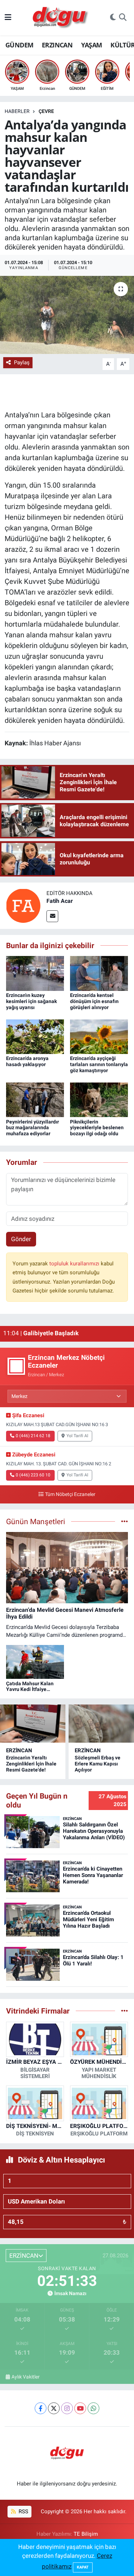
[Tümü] (125, 2011)
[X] (54, 2408)
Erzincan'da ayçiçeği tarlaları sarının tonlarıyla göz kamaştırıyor (99, 1064)
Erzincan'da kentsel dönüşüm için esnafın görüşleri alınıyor (94, 1001)
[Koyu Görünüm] (113, 18)
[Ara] (123, 18)
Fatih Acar (60, 901)
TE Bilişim (86, 2534)
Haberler (17, 111)
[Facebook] (41, 2408)
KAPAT (83, 2567)
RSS (23, 2511)
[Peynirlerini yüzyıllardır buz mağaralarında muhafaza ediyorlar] (35, 1099)
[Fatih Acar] (23, 905)
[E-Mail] (52, 916)
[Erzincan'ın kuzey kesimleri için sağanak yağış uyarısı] (35, 973)
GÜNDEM (19, 45)
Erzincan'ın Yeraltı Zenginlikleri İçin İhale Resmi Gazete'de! (31, 1764)
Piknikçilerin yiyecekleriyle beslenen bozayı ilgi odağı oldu (97, 1128)
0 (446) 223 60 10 (33, 1475)
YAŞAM (92, 45)
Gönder (21, 1239)
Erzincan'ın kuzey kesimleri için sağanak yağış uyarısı (31, 1001)
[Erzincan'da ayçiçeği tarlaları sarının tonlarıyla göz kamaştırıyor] (99, 1036)
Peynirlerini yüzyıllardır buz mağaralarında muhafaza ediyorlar (33, 1128)
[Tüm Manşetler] (125, 1521)
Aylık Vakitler (26, 2377)
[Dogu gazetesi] (61, 18)
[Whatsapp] (93, 2408)
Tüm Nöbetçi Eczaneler (70, 1494)
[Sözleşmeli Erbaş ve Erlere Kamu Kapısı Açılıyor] (101, 1724)
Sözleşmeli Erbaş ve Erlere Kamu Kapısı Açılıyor (98, 1764)
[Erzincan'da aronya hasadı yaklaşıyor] (35, 1036)
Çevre (46, 111)
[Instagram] (67, 2408)
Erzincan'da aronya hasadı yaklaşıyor (27, 1061)
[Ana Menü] (8, 17)
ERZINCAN (57, 45)
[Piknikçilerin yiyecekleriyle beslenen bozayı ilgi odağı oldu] (99, 1099)
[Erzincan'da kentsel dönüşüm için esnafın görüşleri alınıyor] (99, 973)
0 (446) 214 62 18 (33, 1436)
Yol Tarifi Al (77, 1436)
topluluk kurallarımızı (75, 1264)
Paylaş (22, 363)
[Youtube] (80, 2408)
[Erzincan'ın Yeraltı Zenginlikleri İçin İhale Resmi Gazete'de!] (33, 1724)
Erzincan (19, 1750)
